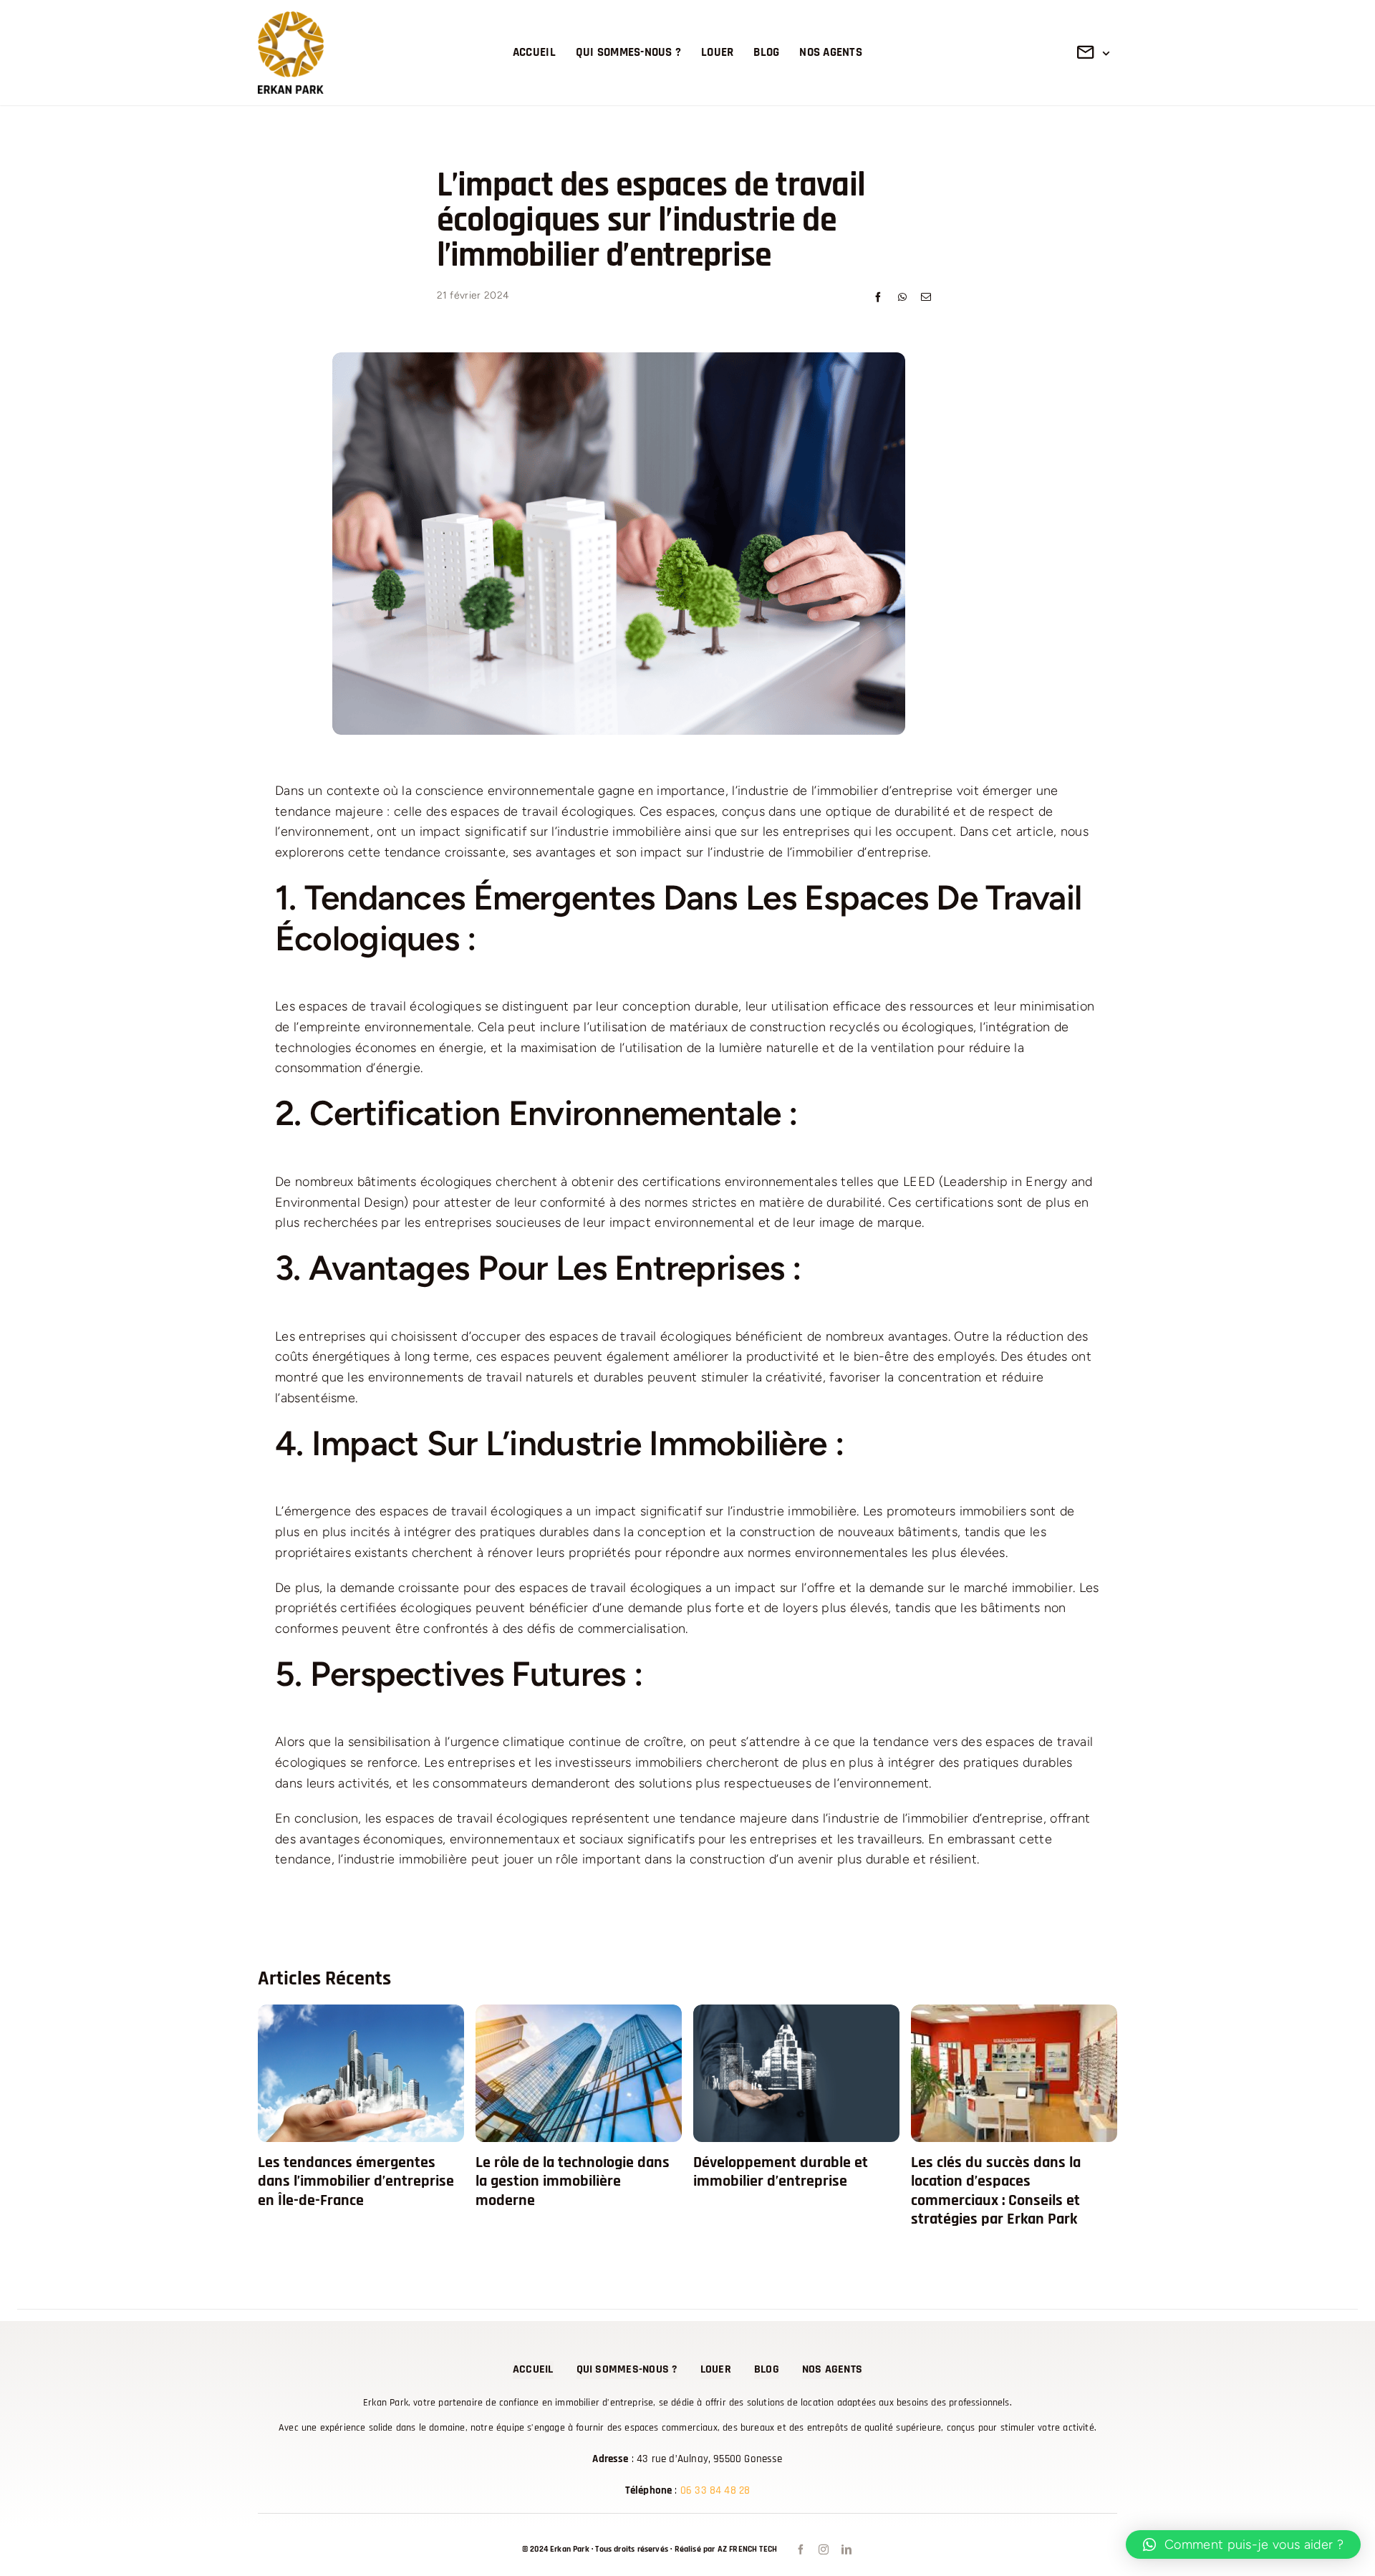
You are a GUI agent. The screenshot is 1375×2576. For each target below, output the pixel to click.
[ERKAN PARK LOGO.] (291, 18)
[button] (1243, 2544)
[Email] (926, 298)
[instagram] (822, 2550)
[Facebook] (878, 298)
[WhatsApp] (902, 298)
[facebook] (799, 2550)
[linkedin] (845, 2550)
